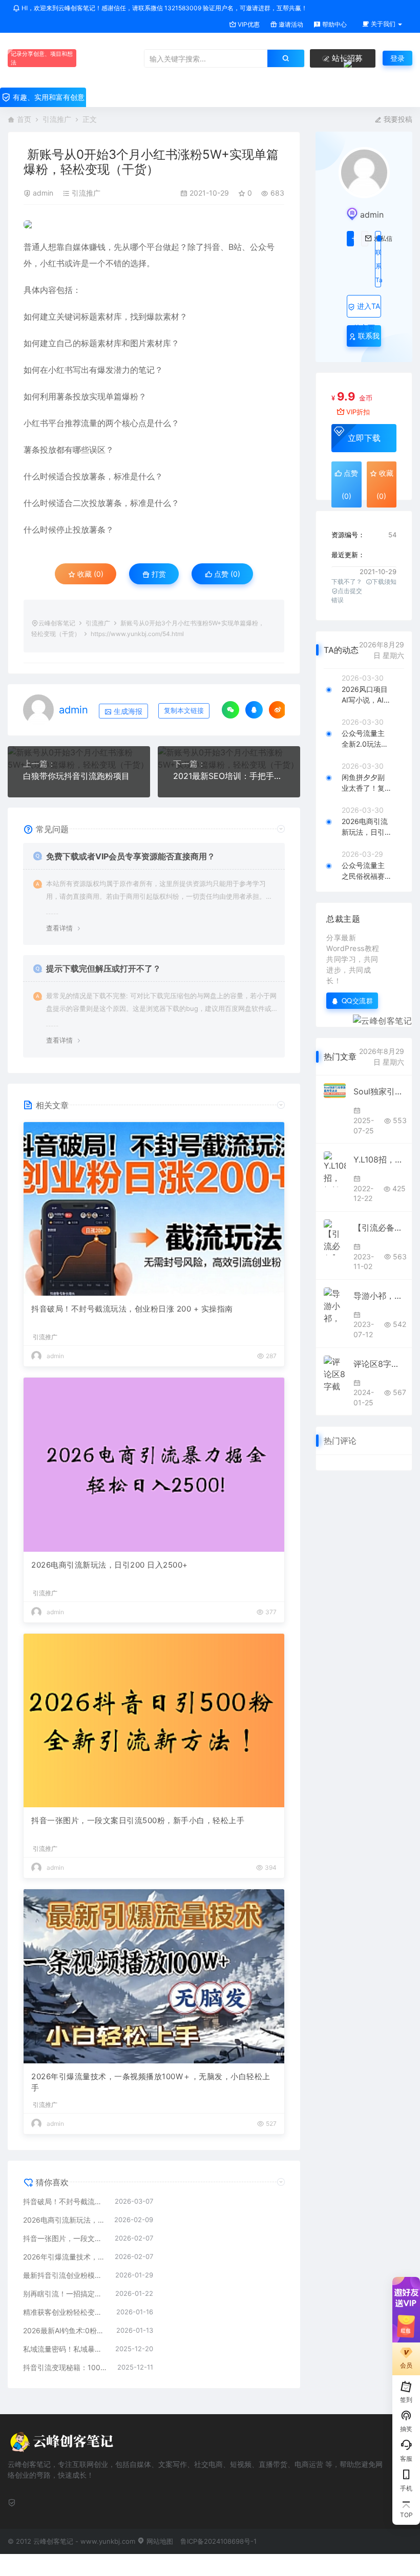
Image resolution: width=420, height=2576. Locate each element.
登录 (397, 58)
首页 (24, 119)
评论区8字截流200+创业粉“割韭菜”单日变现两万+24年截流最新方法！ (379, 1364)
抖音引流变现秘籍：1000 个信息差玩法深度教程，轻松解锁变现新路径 (65, 2367)
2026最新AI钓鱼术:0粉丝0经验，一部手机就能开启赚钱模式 (65, 2330)
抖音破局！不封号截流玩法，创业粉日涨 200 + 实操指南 (132, 1309)
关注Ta (350, 239)
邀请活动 (290, 24)
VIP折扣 (358, 412)
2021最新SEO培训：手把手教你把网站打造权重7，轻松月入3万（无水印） (229, 776)
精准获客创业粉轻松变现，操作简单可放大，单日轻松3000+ (65, 2312)
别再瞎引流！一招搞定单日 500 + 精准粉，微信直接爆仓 (64, 2294)
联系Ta (378, 266)
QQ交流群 (358, 1000)
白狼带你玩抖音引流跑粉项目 (76, 776)
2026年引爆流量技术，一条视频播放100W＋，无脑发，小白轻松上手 (151, 2082)
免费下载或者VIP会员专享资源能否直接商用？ (131, 856)
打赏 (158, 574)
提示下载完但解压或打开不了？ (103, 968)
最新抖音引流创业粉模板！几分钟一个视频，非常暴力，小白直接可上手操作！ (64, 2275)
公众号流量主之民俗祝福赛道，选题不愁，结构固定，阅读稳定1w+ (365, 871)
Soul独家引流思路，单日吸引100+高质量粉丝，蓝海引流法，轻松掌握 (379, 1091)
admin (43, 193)
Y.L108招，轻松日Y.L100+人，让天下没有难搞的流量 (379, 1159)
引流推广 (57, 119)
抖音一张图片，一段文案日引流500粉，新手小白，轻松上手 (138, 1820)
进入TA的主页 (367, 310)
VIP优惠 (248, 24)
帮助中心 (334, 24)
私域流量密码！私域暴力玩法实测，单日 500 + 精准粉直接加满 (64, 2349)
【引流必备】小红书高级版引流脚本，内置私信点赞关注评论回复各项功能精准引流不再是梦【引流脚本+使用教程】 (379, 1228)
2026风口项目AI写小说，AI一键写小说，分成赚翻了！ (366, 695)
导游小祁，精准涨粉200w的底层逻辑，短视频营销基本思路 (379, 1296)
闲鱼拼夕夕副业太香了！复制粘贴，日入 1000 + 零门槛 (366, 783)
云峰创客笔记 (57, 623)
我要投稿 (397, 119)
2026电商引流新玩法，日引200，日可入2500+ (365, 827)
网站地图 (159, 2541)
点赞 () (226, 574)
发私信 (365, 239)
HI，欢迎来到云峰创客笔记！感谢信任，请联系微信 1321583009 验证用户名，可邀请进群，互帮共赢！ (164, 8)
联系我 (368, 336)
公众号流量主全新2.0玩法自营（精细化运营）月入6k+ (365, 739)
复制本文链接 (184, 711)
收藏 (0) (89, 574)
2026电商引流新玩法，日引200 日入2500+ (110, 1565)
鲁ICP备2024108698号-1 (218, 2541)
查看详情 (59, 928)
